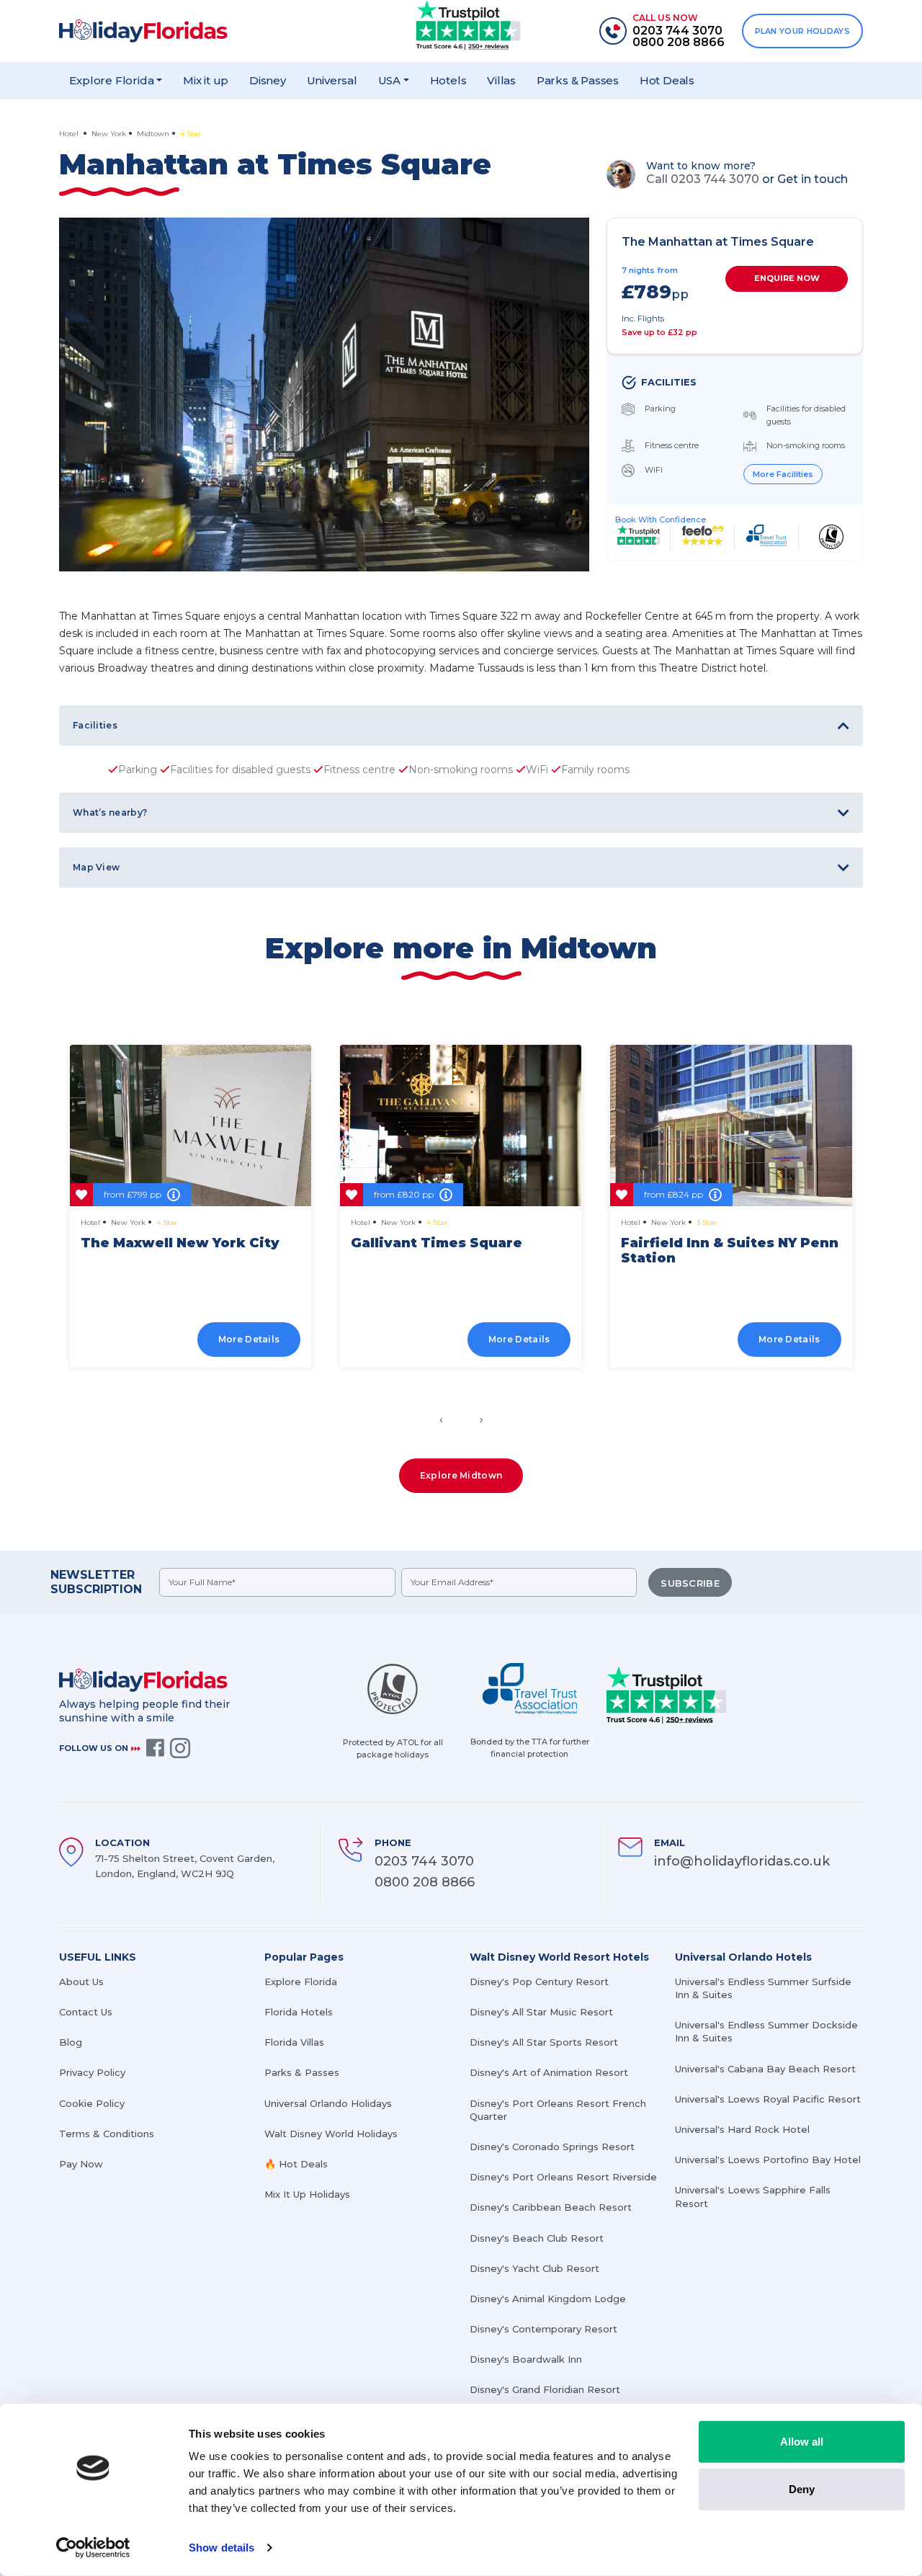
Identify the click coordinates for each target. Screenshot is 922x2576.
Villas (501, 80)
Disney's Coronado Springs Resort (552, 2147)
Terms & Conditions (107, 2134)
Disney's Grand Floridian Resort (545, 2389)
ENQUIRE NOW (787, 278)
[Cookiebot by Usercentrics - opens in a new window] (93, 2548)
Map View (96, 867)
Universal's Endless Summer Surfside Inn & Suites (763, 1988)
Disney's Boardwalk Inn (526, 2359)
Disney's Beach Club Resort (537, 2238)
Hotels (448, 80)
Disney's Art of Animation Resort (549, 2072)
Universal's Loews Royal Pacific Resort (768, 2099)
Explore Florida (301, 1982)
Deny (802, 2488)
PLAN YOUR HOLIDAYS (802, 31)
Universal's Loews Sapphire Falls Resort (753, 2196)
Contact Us (86, 2012)
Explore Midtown (461, 1475)
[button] (455, 1384)
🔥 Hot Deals (296, 2164)
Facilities (95, 725)
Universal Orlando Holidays (328, 2103)
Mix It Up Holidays (307, 2194)
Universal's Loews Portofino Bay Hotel (768, 2160)
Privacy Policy (92, 2072)
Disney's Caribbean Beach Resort (551, 2207)
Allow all (802, 2442)
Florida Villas (294, 2042)
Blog (71, 2042)
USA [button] (389, 80)
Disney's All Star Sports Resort (544, 2042)
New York (109, 134)
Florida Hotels (299, 2012)
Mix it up (206, 80)
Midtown (153, 134)
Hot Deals (667, 80)
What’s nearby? (110, 812)
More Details (249, 1339)
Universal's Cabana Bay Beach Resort (765, 2069)
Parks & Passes (578, 80)
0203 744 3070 (424, 1861)
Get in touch (813, 179)
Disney (268, 80)
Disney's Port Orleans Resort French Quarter (558, 2110)
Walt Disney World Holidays (331, 2134)
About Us (81, 1982)
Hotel (70, 134)
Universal (332, 80)
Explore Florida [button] (111, 80)
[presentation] (441, 1420)
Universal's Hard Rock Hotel (742, 2129)
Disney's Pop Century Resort (539, 1982)
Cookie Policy (92, 2103)
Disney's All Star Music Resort (541, 2012)
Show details (221, 2548)
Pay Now (81, 2164)
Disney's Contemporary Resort (543, 2329)
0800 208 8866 (425, 1882)
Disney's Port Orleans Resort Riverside (563, 2177)
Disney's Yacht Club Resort (534, 2268)
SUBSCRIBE (690, 1583)
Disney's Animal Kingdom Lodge (548, 2299)
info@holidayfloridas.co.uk (742, 1861)
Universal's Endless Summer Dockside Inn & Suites (766, 2031)
